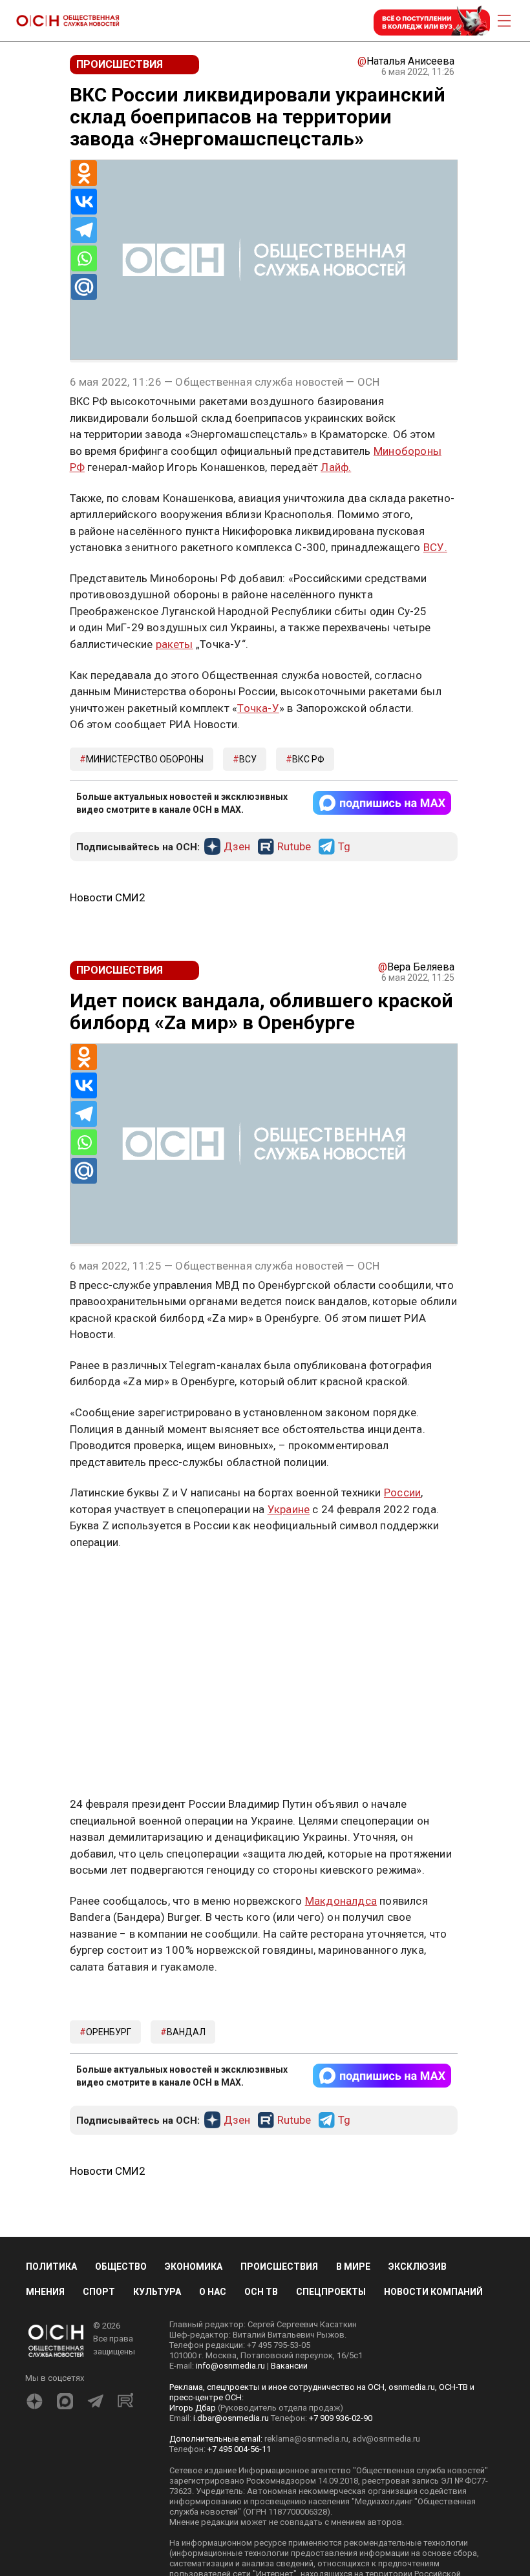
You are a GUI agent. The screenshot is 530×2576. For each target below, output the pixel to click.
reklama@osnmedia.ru (306, 2439)
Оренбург (109, 2032)
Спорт (99, 2292)
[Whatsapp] (84, 258)
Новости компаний (433, 2292)
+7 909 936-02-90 (341, 2418)
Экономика (194, 2267)
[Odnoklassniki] (84, 173)
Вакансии (289, 2366)
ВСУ (248, 759)
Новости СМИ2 (108, 897)
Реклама (110, 1580)
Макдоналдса (341, 1901)
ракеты (175, 644)
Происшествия (279, 2267)
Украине (289, 1509)
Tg (344, 847)
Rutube (294, 847)
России (402, 1492)
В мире (353, 2267)
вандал (186, 2032)
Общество (121, 2267)
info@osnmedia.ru (230, 2366)
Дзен (237, 847)
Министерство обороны (145, 759)
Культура (157, 2292)
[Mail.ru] (84, 287)
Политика (51, 2267)
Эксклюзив (418, 2267)
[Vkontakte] (84, 202)
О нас (213, 2292)
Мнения (45, 2292)
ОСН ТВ (261, 2292)
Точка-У (258, 708)
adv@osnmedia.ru (386, 2439)
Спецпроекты (331, 2292)
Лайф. (336, 467)
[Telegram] (84, 230)
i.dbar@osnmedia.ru (231, 2418)
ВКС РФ (308, 759)
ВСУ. (435, 547)
